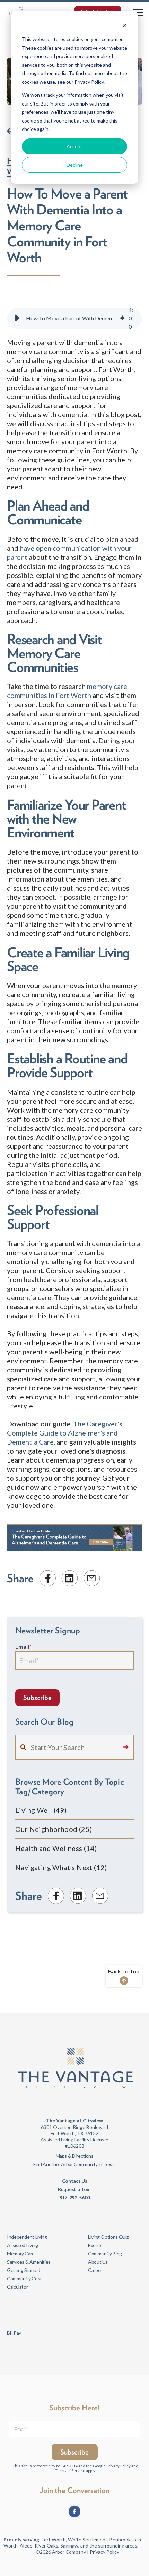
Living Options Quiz (108, 2237)
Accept (74, 146)
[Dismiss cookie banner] (125, 26)
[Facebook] (74, 2511)
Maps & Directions (75, 2156)
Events (95, 2245)
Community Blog (105, 2253)
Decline (75, 165)
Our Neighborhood (54, 1829)
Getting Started (24, 2270)
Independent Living (27, 2237)
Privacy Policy (119, 2466)
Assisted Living (23, 2245)
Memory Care (21, 2253)
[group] (74, 318)
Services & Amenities (29, 2262)
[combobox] (74, 1747)
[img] (122, 318)
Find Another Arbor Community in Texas (74, 2164)
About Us (98, 2262)
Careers (96, 2270)
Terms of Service (70, 2471)
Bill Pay (14, 2333)
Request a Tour (75, 2189)
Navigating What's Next (61, 1867)
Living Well (41, 1810)
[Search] (126, 1747)
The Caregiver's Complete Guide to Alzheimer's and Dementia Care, (65, 1433)
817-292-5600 (74, 2198)
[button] (17, 318)
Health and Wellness (56, 1848)
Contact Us (74, 2181)
